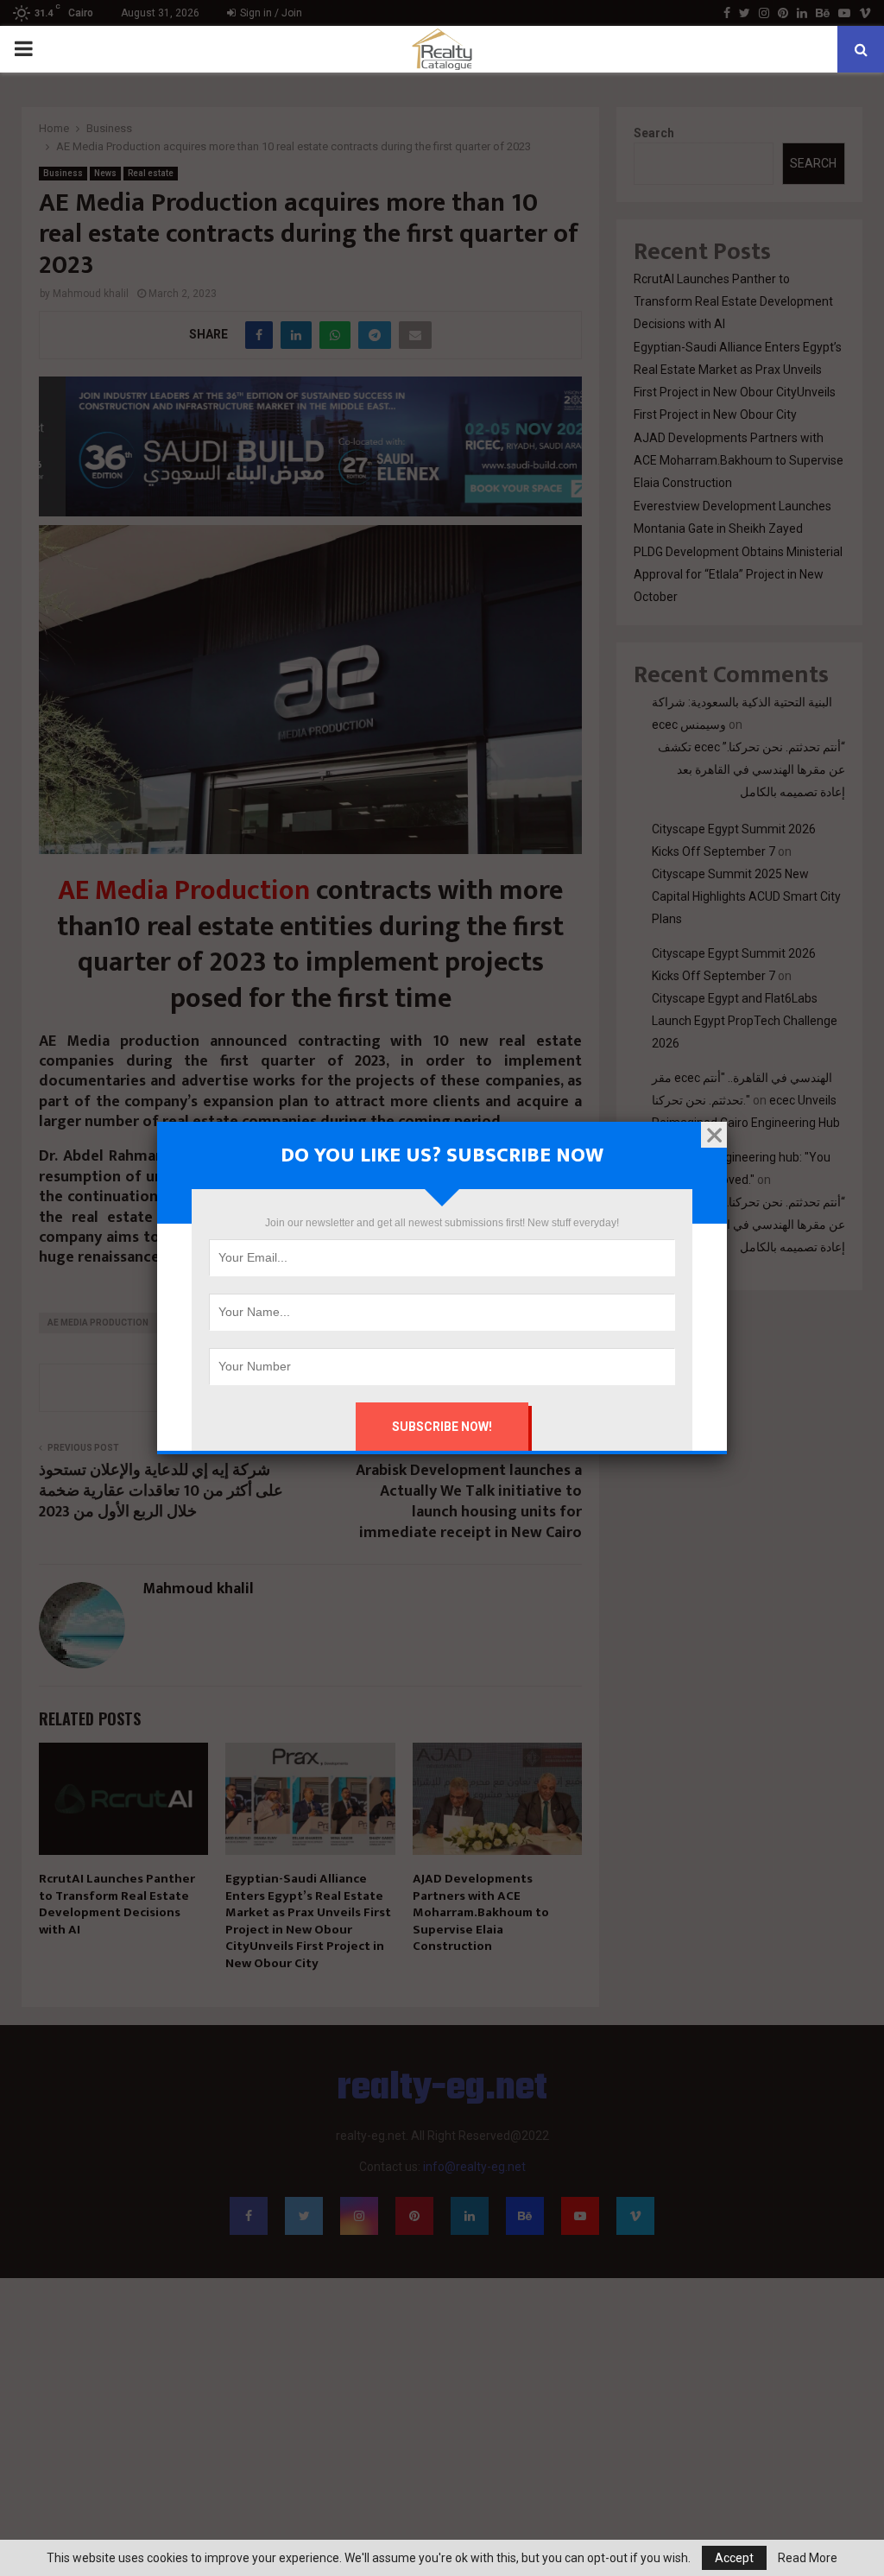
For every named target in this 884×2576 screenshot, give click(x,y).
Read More (808, 2558)
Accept (734, 2558)
